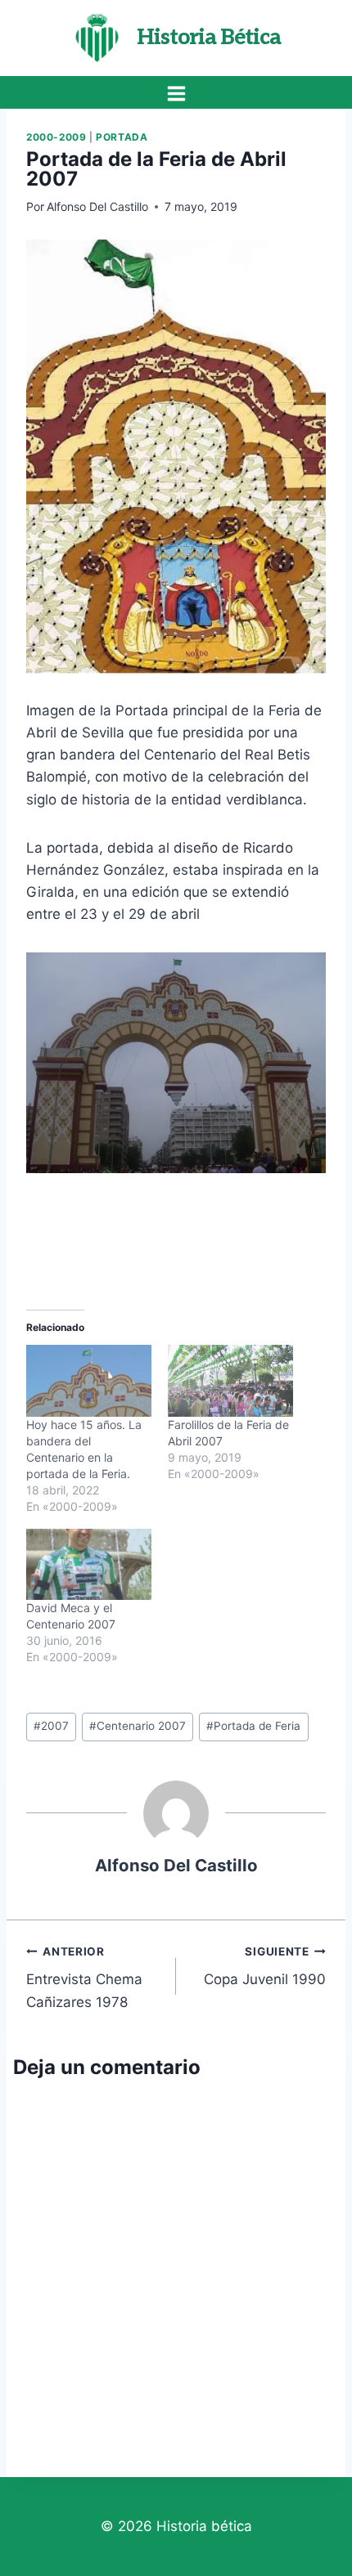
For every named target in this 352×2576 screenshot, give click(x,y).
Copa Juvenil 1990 (265, 1967)
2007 (51, 1726)
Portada (122, 137)
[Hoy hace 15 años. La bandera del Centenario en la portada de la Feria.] (89, 1380)
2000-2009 (56, 137)
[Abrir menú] (176, 93)
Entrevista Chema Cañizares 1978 (84, 1978)
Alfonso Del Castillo (97, 206)
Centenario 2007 (138, 1726)
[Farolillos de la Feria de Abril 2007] (230, 1380)
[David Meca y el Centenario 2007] (89, 1564)
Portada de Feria (253, 1726)
